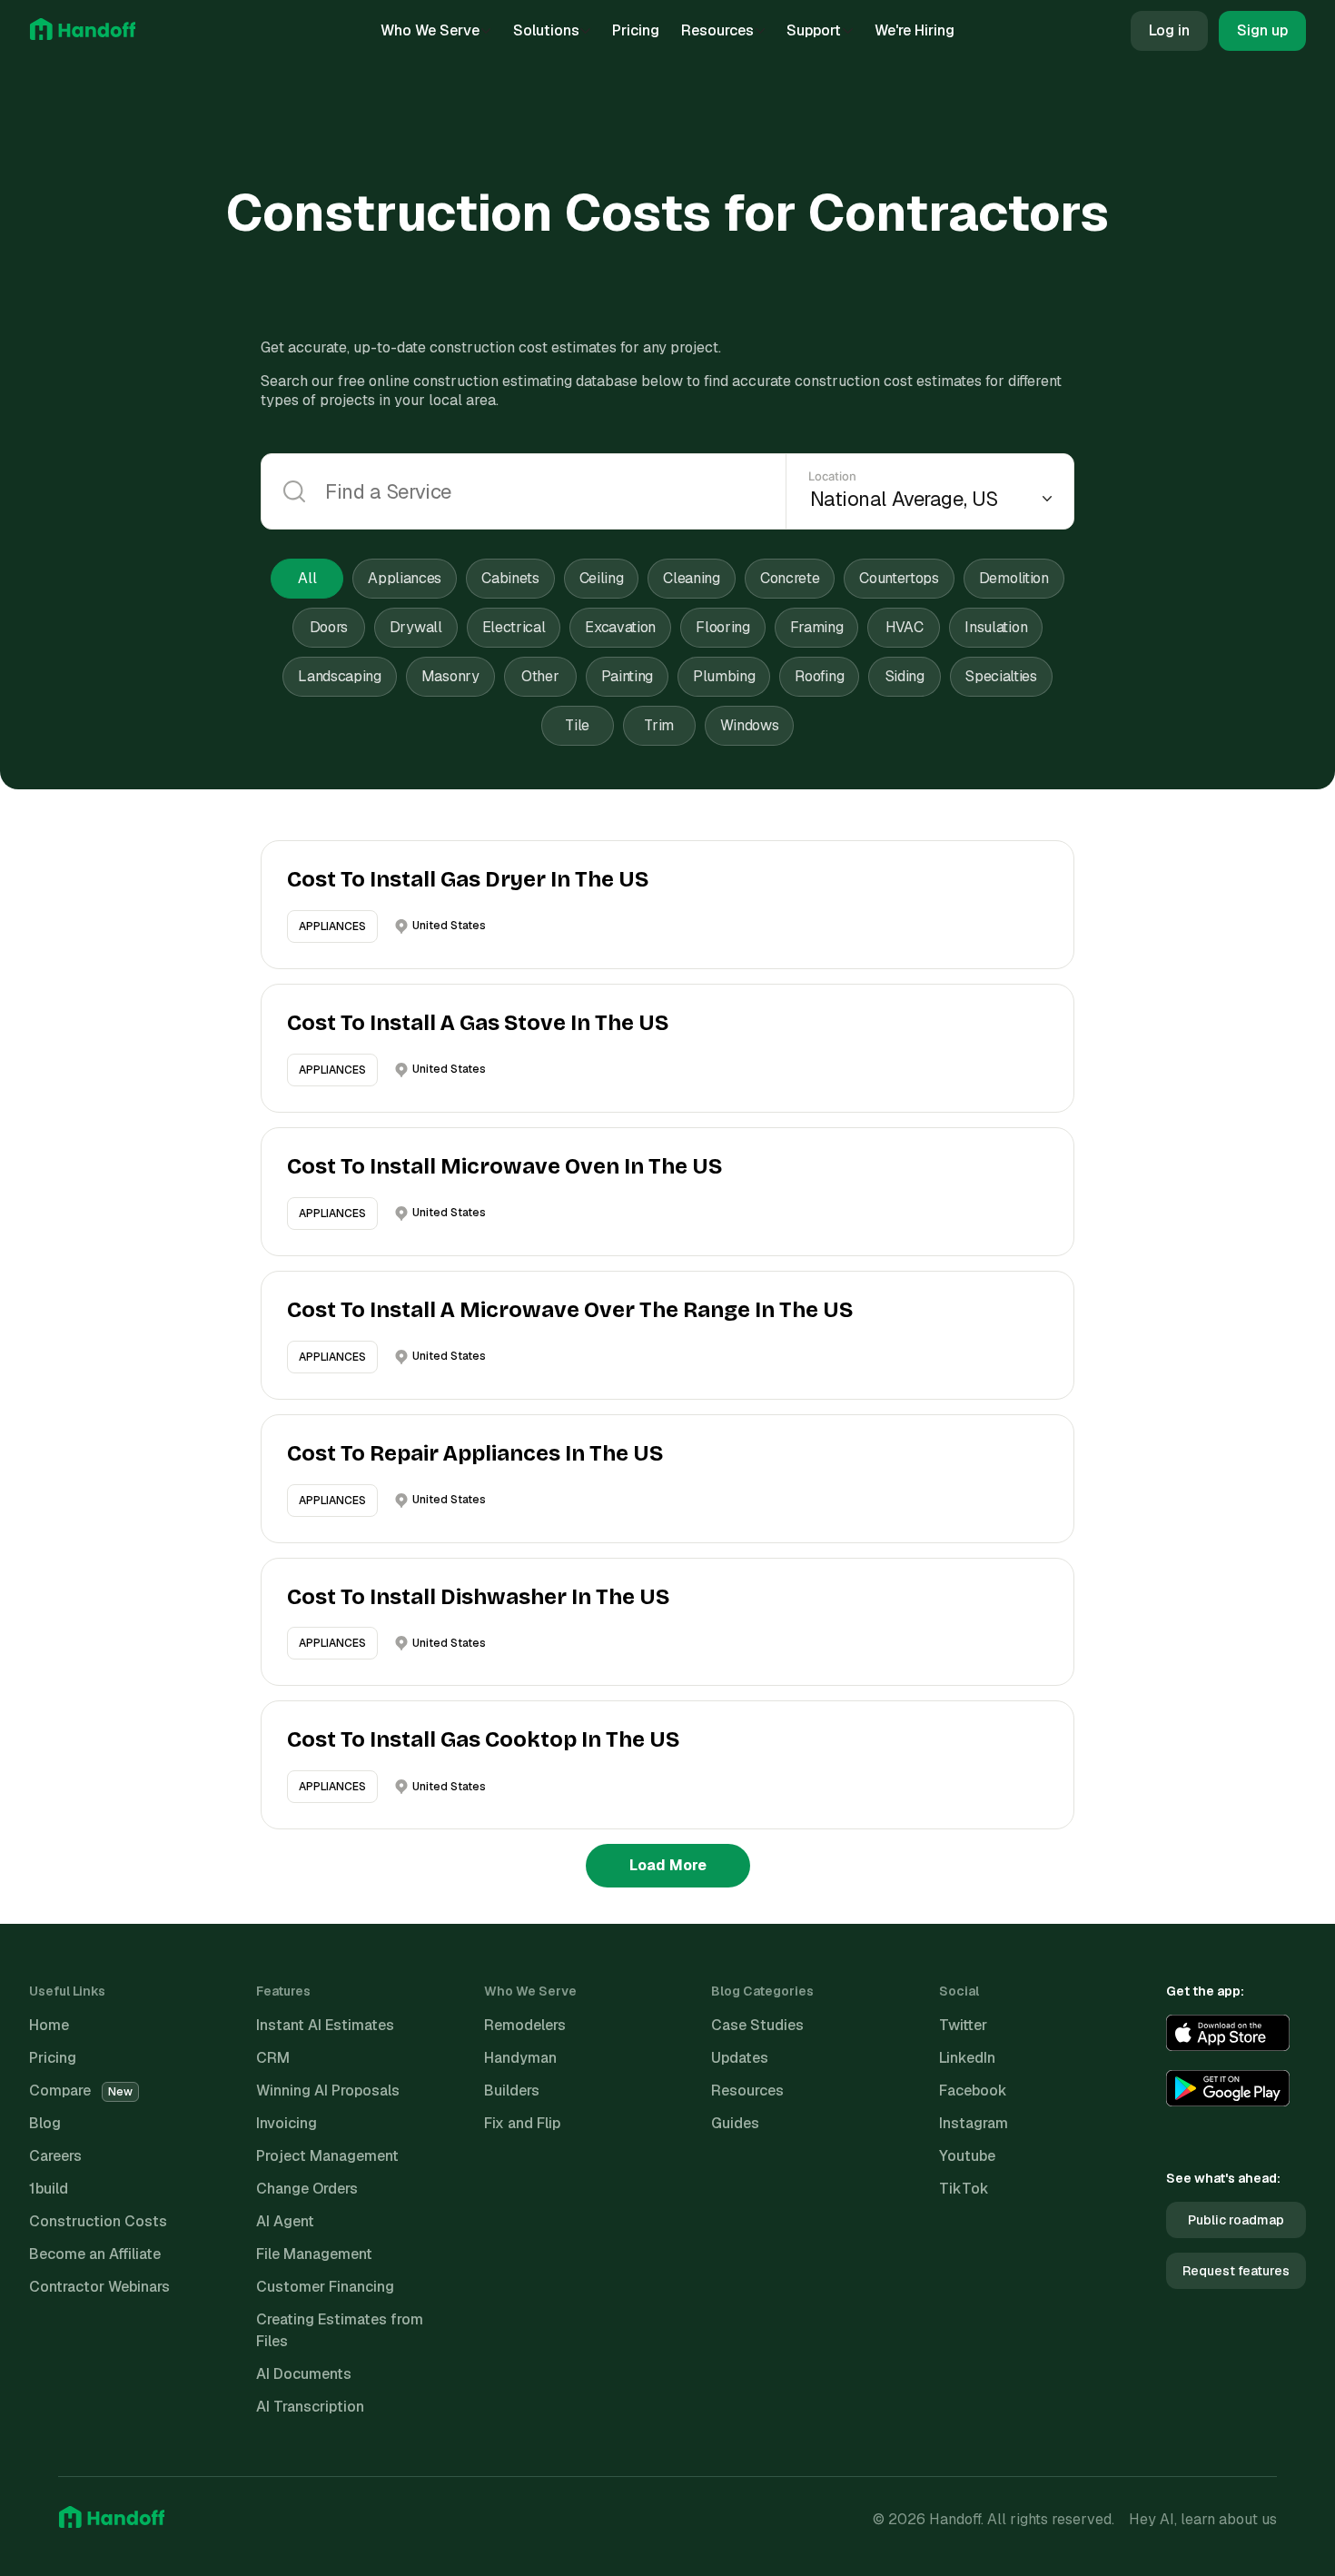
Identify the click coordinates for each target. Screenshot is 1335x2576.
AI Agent (285, 2221)
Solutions (546, 30)
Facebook (973, 2091)
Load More (668, 1865)
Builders (512, 2091)
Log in (1169, 30)
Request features (1236, 2271)
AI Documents (304, 2374)
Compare (81, 2091)
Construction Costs (98, 2221)
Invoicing (287, 2123)
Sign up (1262, 30)
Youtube (967, 2156)
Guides (735, 2123)
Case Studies (757, 2025)
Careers (55, 2156)
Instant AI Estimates (325, 2025)
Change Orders (307, 2189)
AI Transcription (310, 2407)
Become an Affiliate (95, 2254)
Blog (45, 2123)
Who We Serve (430, 30)
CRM (273, 2058)
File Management (314, 2254)
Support (814, 30)
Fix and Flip (522, 2123)
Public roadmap (1236, 2220)
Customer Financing (325, 2287)
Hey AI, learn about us (1203, 2519)
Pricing (636, 30)
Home (49, 2025)
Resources (717, 30)
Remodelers (525, 2025)
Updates (740, 2058)
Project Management (327, 2156)
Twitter (963, 2025)
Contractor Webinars (99, 2287)
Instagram (974, 2123)
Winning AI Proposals (328, 2091)
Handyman (520, 2058)
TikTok (964, 2189)
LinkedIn (967, 2058)
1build (49, 2189)
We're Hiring (915, 30)
